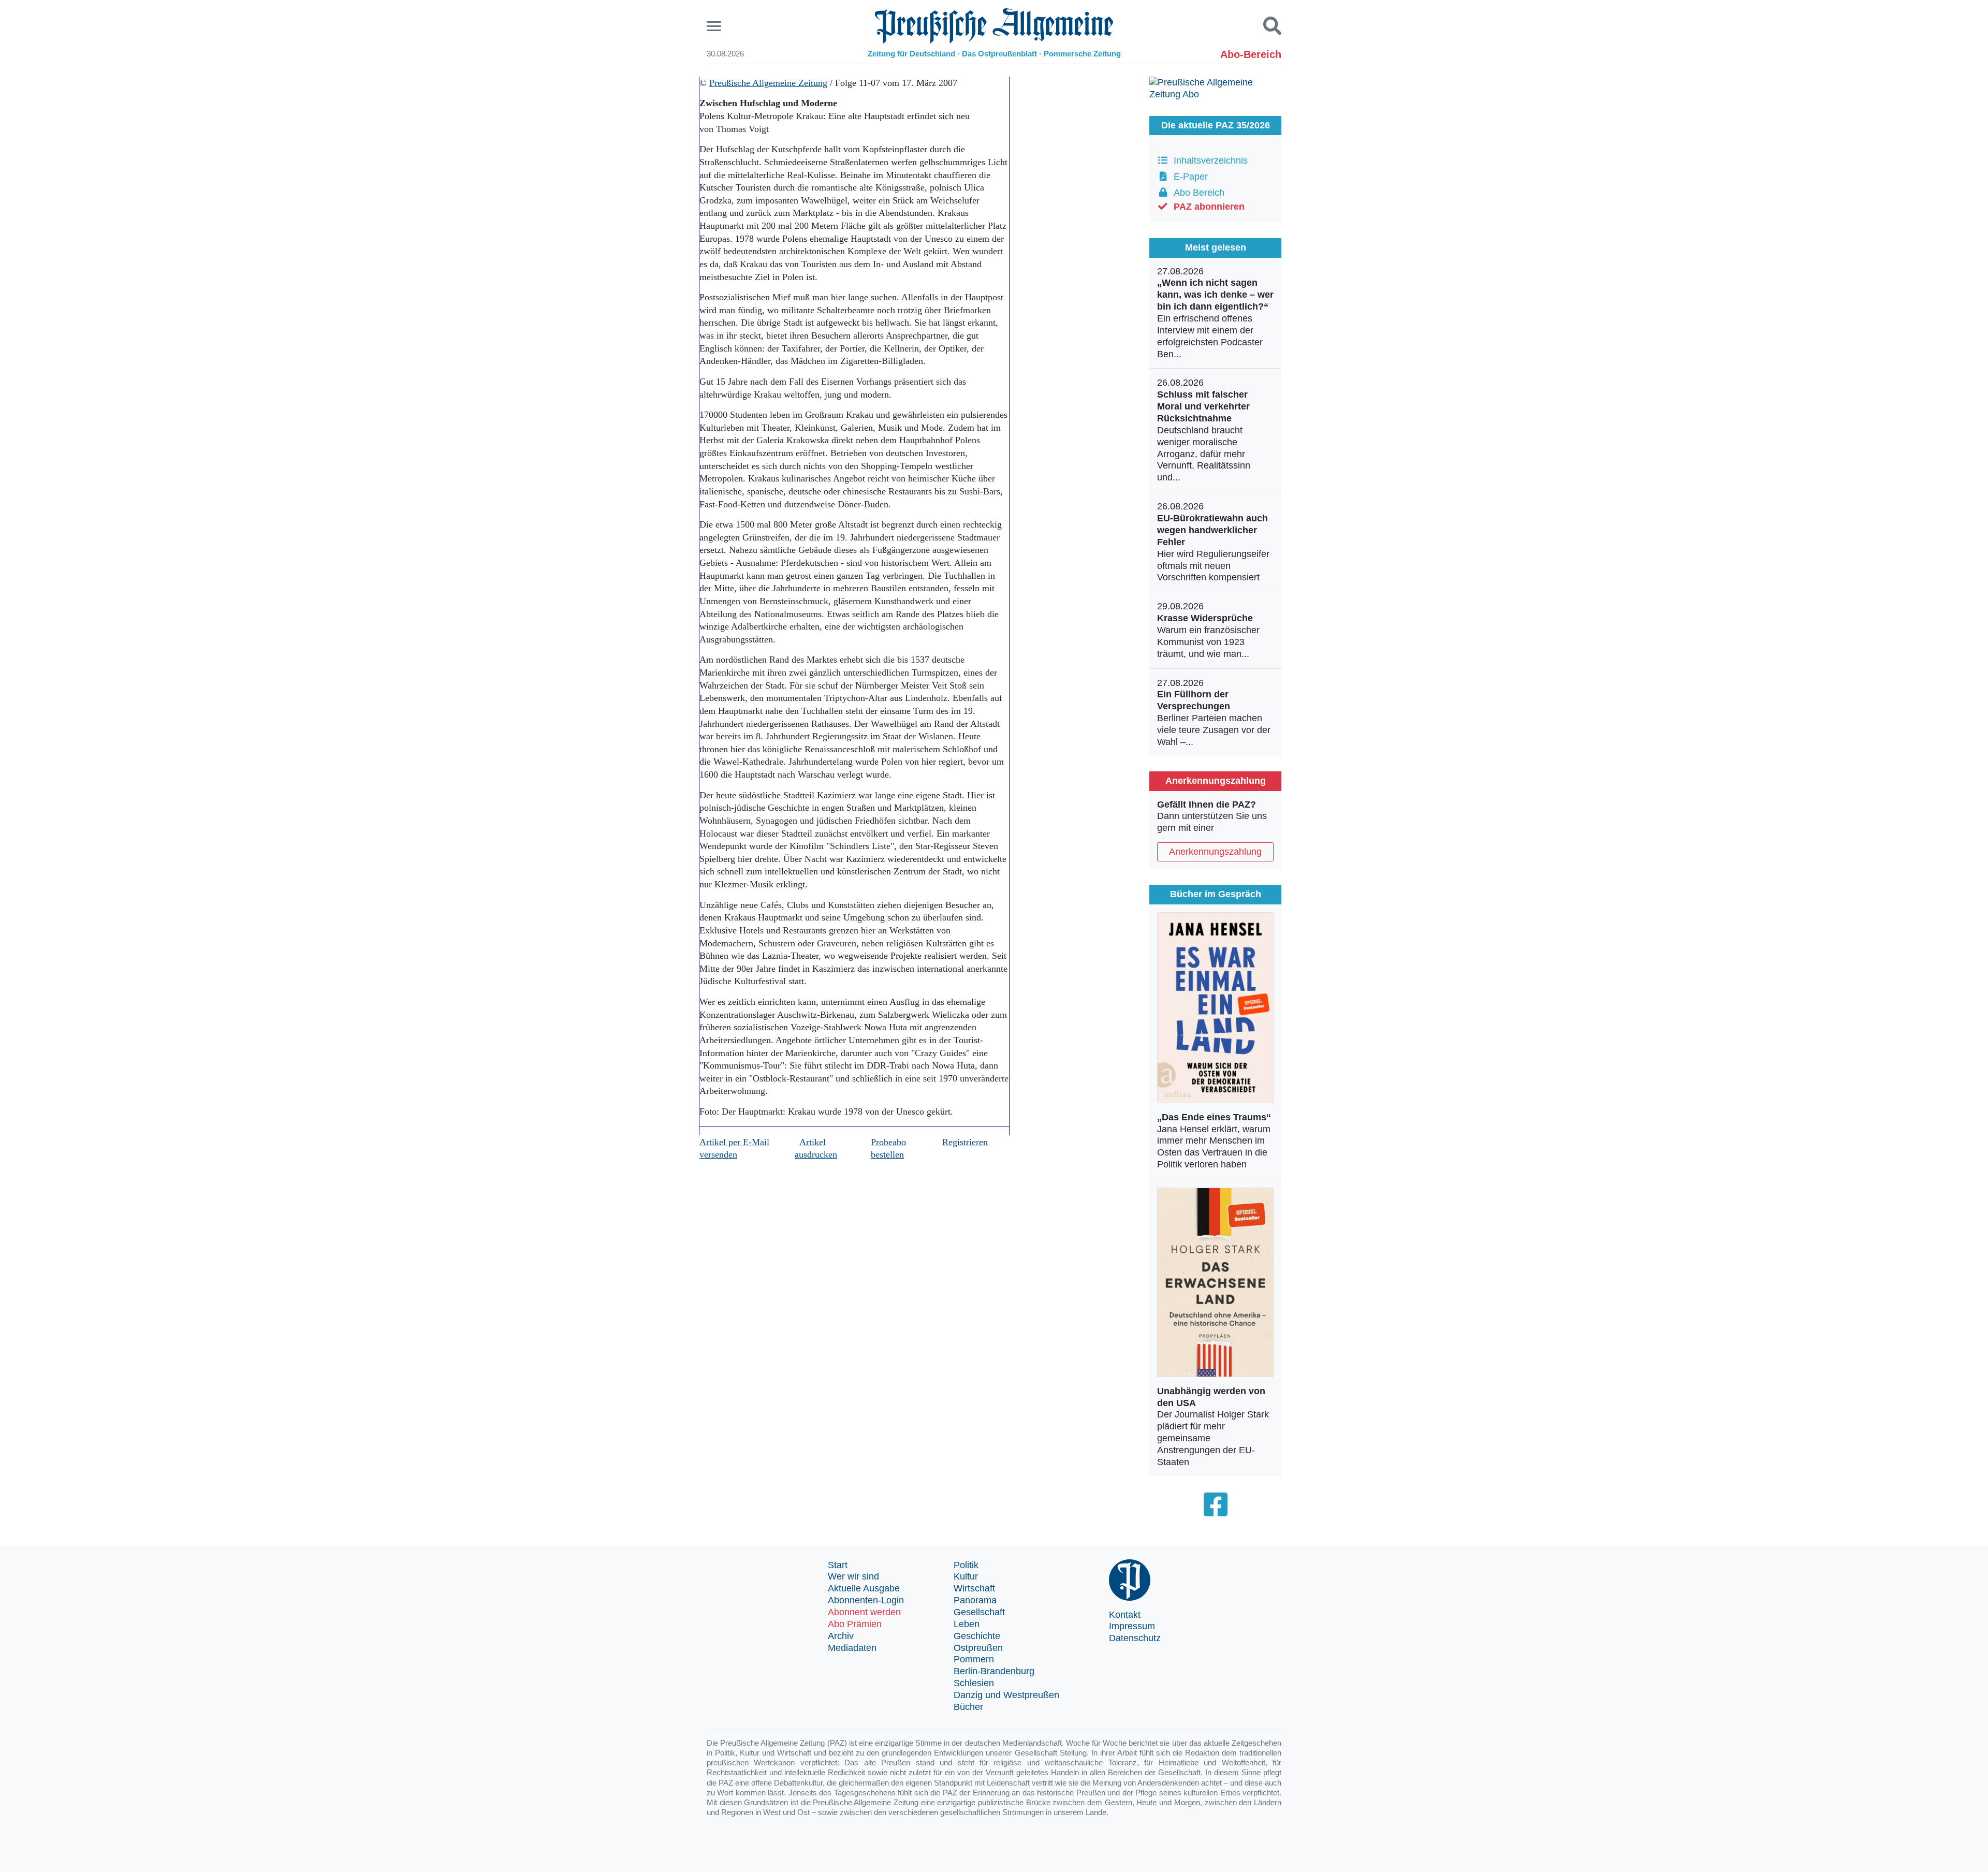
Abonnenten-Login (866, 1600)
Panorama (975, 1600)
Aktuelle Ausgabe (864, 1588)
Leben (967, 1624)
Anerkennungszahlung (1215, 852)
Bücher (968, 1707)
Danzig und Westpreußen (1006, 1695)
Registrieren (965, 1142)
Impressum (1132, 1626)
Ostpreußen (978, 1648)
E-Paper (1188, 177)
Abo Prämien (855, 1624)
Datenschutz (1135, 1638)
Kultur (966, 1576)
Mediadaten (852, 1648)
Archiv (841, 1636)
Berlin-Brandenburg (994, 1671)
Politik (966, 1565)
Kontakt (1125, 1615)
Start (838, 1565)
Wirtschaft (974, 1588)
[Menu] (715, 26)
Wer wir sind (853, 1576)
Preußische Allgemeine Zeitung (768, 83)
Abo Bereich (1196, 193)
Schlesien (974, 1683)
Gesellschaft (979, 1612)
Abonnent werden (864, 1612)
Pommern (974, 1659)
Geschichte (977, 1636)
